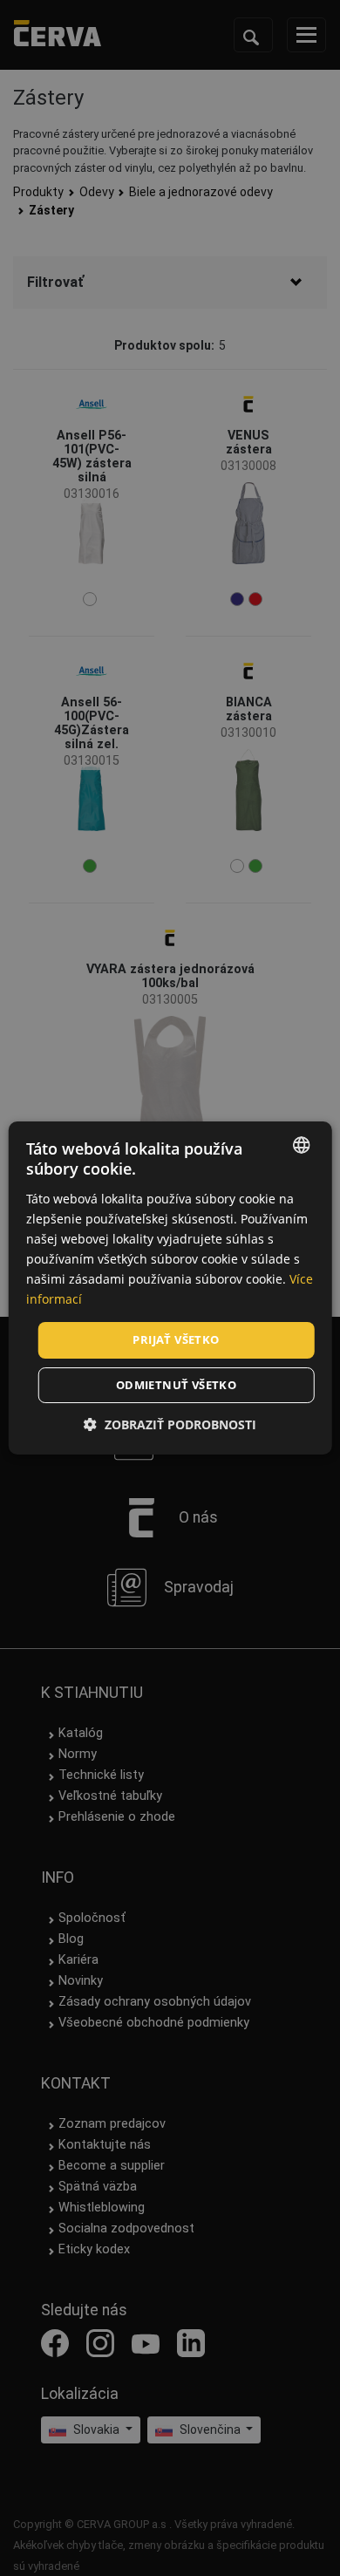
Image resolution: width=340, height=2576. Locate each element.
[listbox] (301, 1145)
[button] (170, 1424)
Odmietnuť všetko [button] (176, 1385)
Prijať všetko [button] (176, 1339)
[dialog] (170, 1288)
